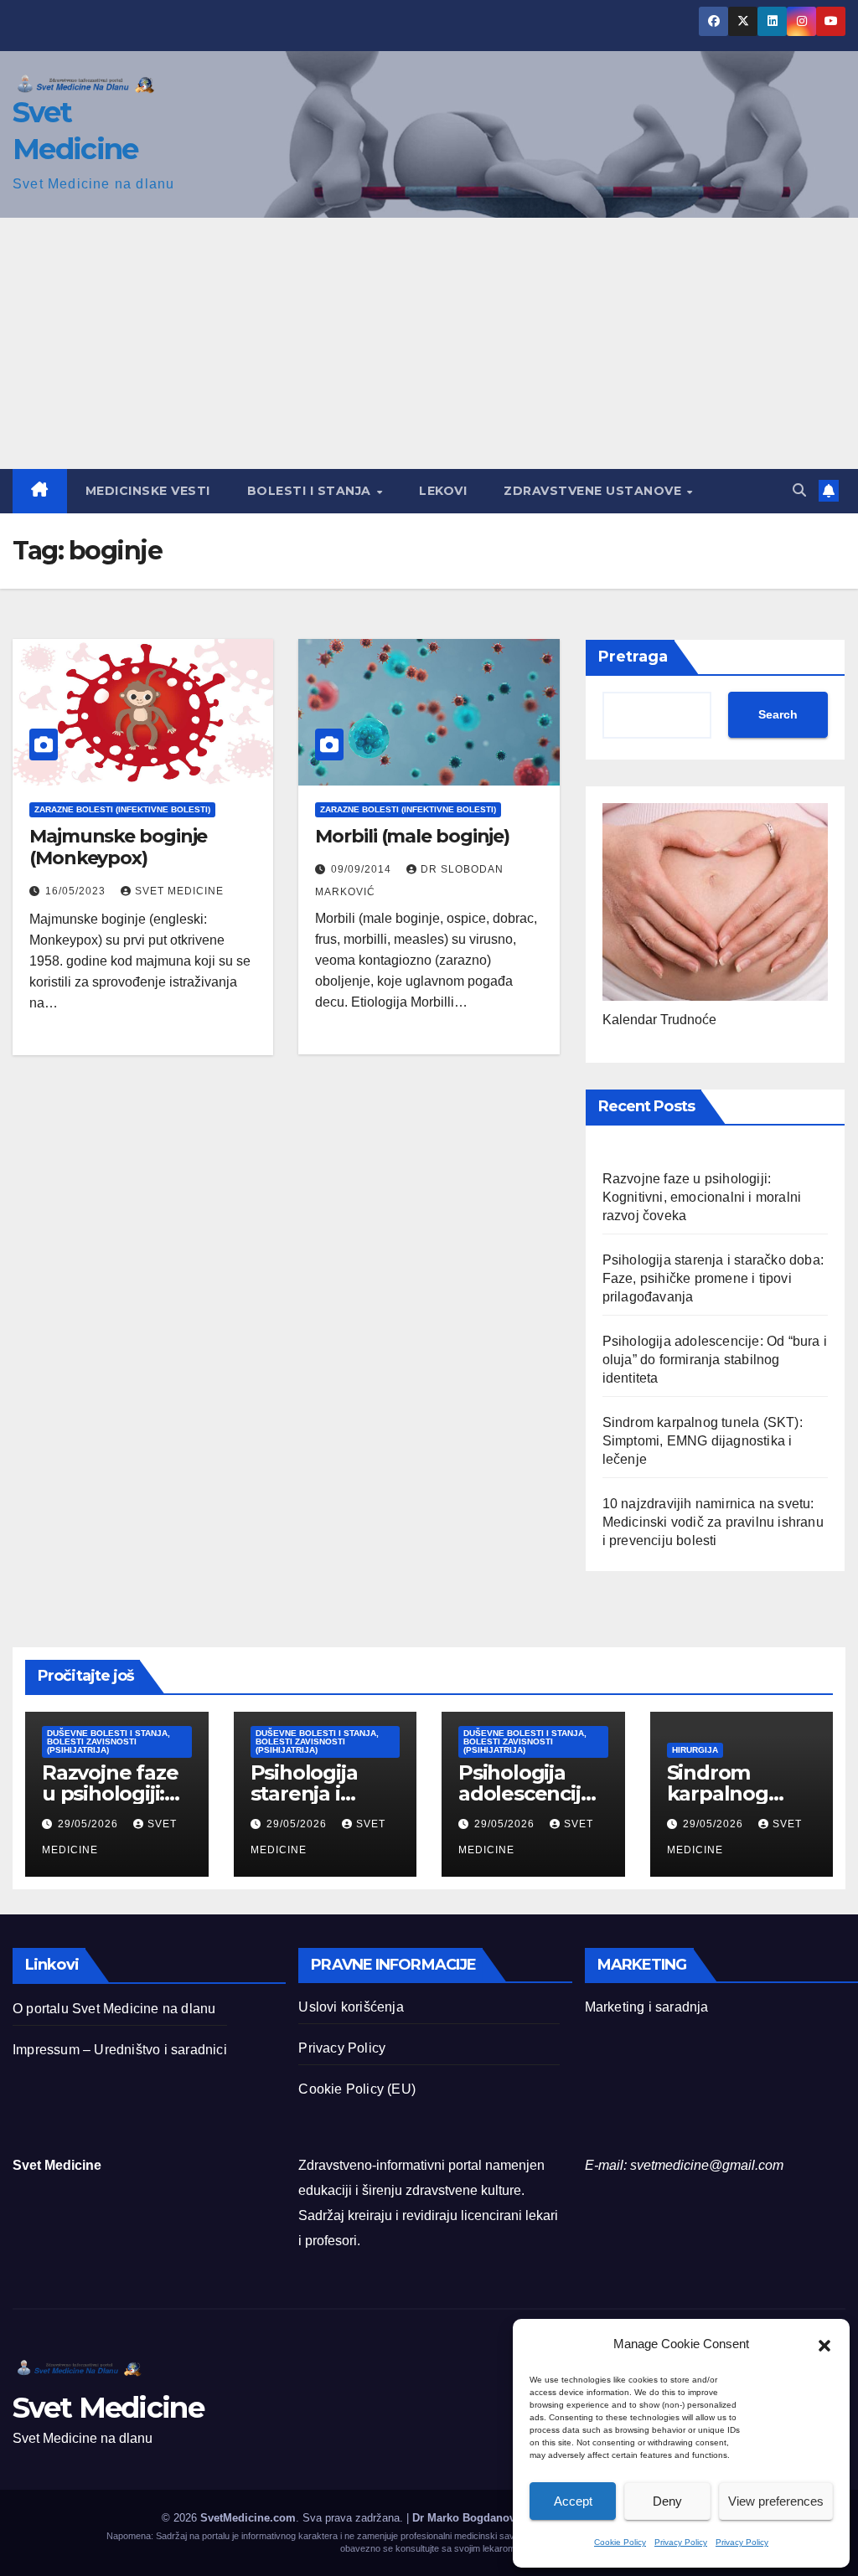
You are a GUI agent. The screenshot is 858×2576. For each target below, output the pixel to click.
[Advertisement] (429, 343)
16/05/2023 (77, 891)
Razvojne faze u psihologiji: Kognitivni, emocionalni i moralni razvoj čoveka (702, 1197)
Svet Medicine (179, 891)
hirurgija (695, 1750)
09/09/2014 (363, 869)
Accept (573, 2501)
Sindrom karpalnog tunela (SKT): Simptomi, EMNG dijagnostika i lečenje (703, 1441)
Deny (667, 2501)
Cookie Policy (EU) (357, 2089)
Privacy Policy (681, 2542)
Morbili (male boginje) (412, 836)
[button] (824, 2344)
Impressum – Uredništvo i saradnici (120, 2050)
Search (778, 714)
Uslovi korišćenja (351, 2007)
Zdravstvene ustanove (594, 491)
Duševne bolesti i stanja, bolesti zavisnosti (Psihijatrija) (109, 1741)
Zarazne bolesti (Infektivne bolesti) (122, 809)
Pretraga (633, 657)
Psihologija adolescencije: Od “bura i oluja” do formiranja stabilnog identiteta (715, 1360)
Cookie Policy (620, 2542)
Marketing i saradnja (647, 2007)
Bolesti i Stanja (311, 491)
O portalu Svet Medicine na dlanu (114, 2009)
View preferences (776, 2501)
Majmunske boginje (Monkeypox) (118, 847)
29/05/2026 (90, 1824)
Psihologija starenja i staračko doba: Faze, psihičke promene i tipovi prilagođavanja (713, 1278)
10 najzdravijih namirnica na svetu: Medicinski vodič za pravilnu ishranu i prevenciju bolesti (713, 1522)
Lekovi (443, 491)
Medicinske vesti (148, 491)
